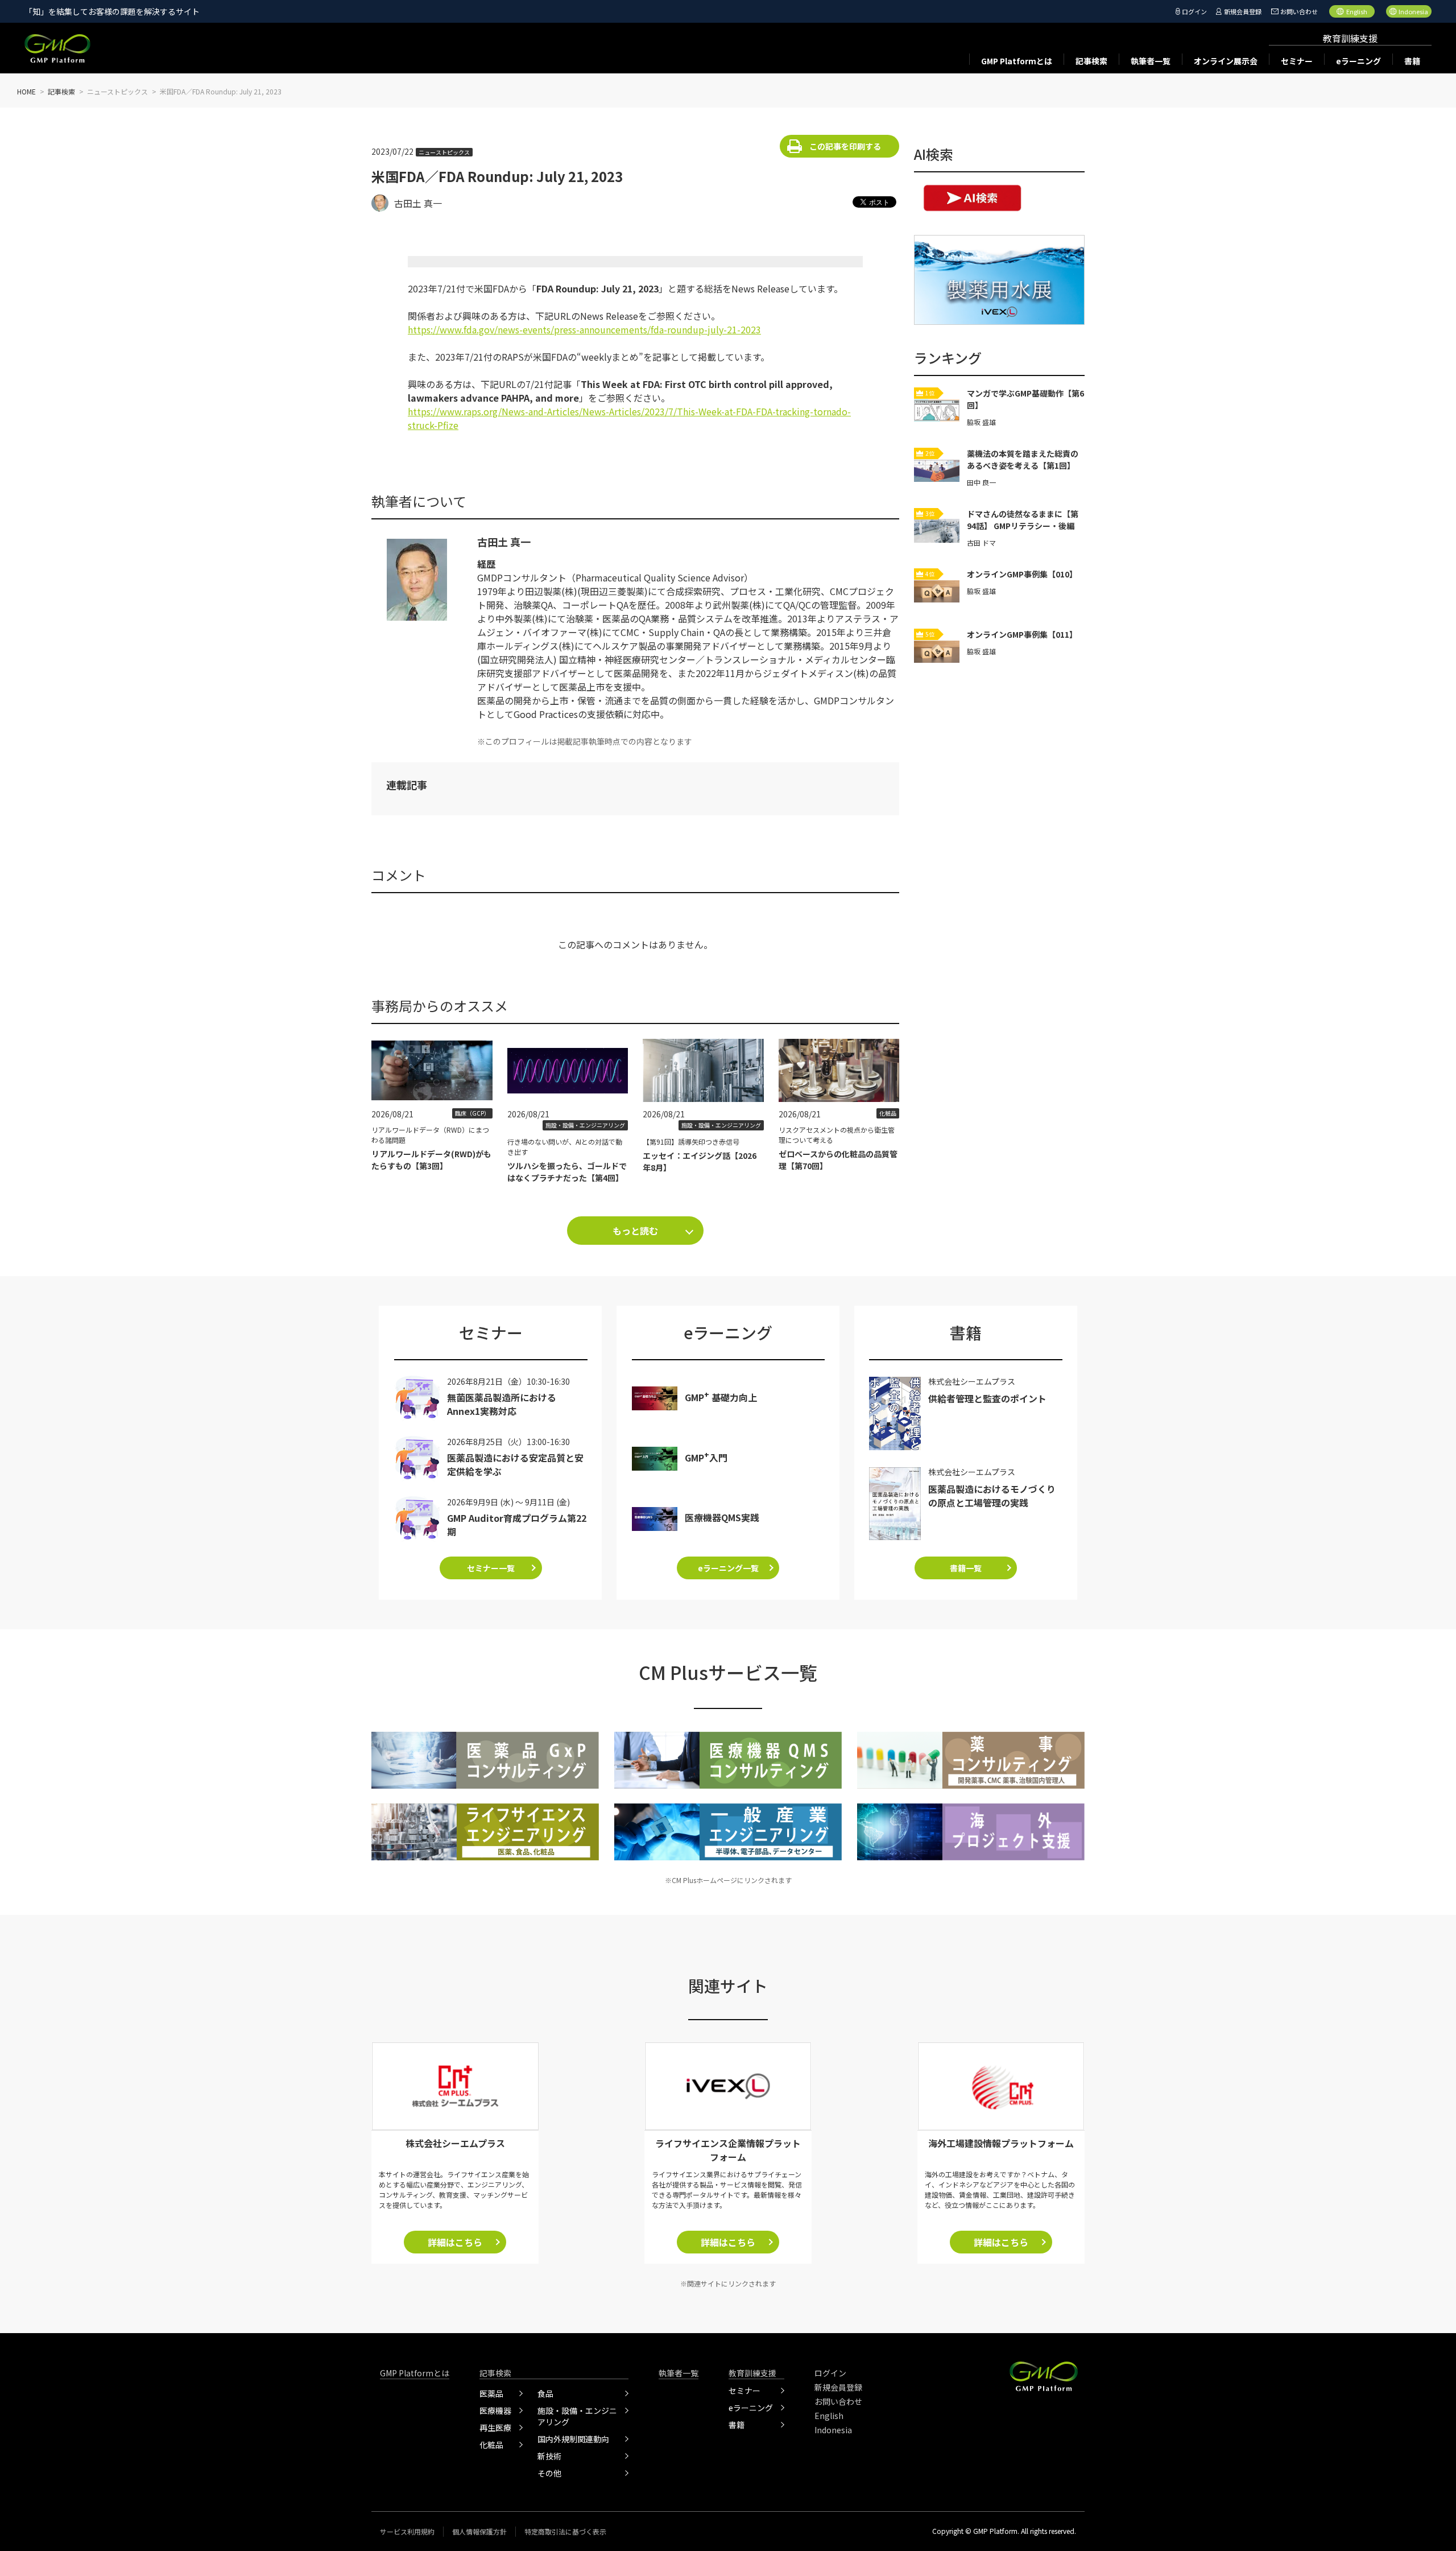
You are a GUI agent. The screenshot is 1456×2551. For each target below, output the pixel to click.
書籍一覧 (966, 1568)
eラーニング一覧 (728, 1568)
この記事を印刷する (845, 146)
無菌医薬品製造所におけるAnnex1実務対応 (502, 1404)
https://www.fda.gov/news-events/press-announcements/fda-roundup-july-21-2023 (584, 329)
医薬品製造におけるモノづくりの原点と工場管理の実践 (992, 1496)
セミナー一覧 (491, 1568)
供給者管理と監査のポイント (987, 1398)
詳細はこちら (455, 2242)
